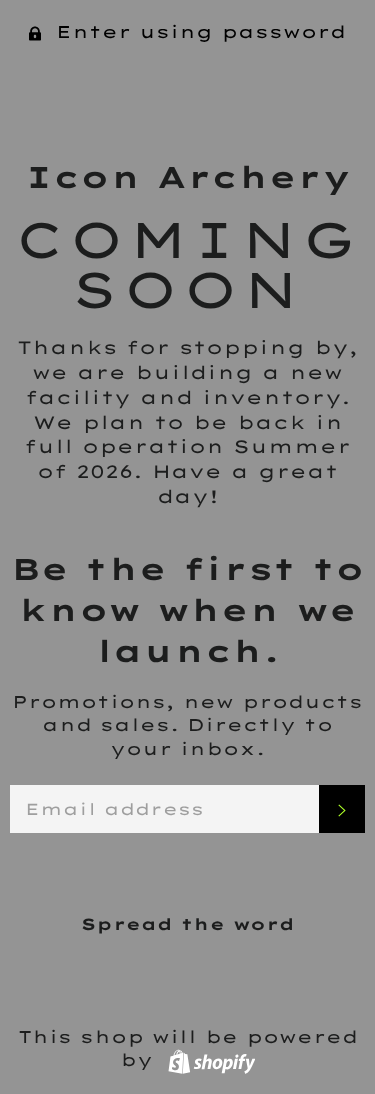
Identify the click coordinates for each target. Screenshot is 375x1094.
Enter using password (197, 31)
